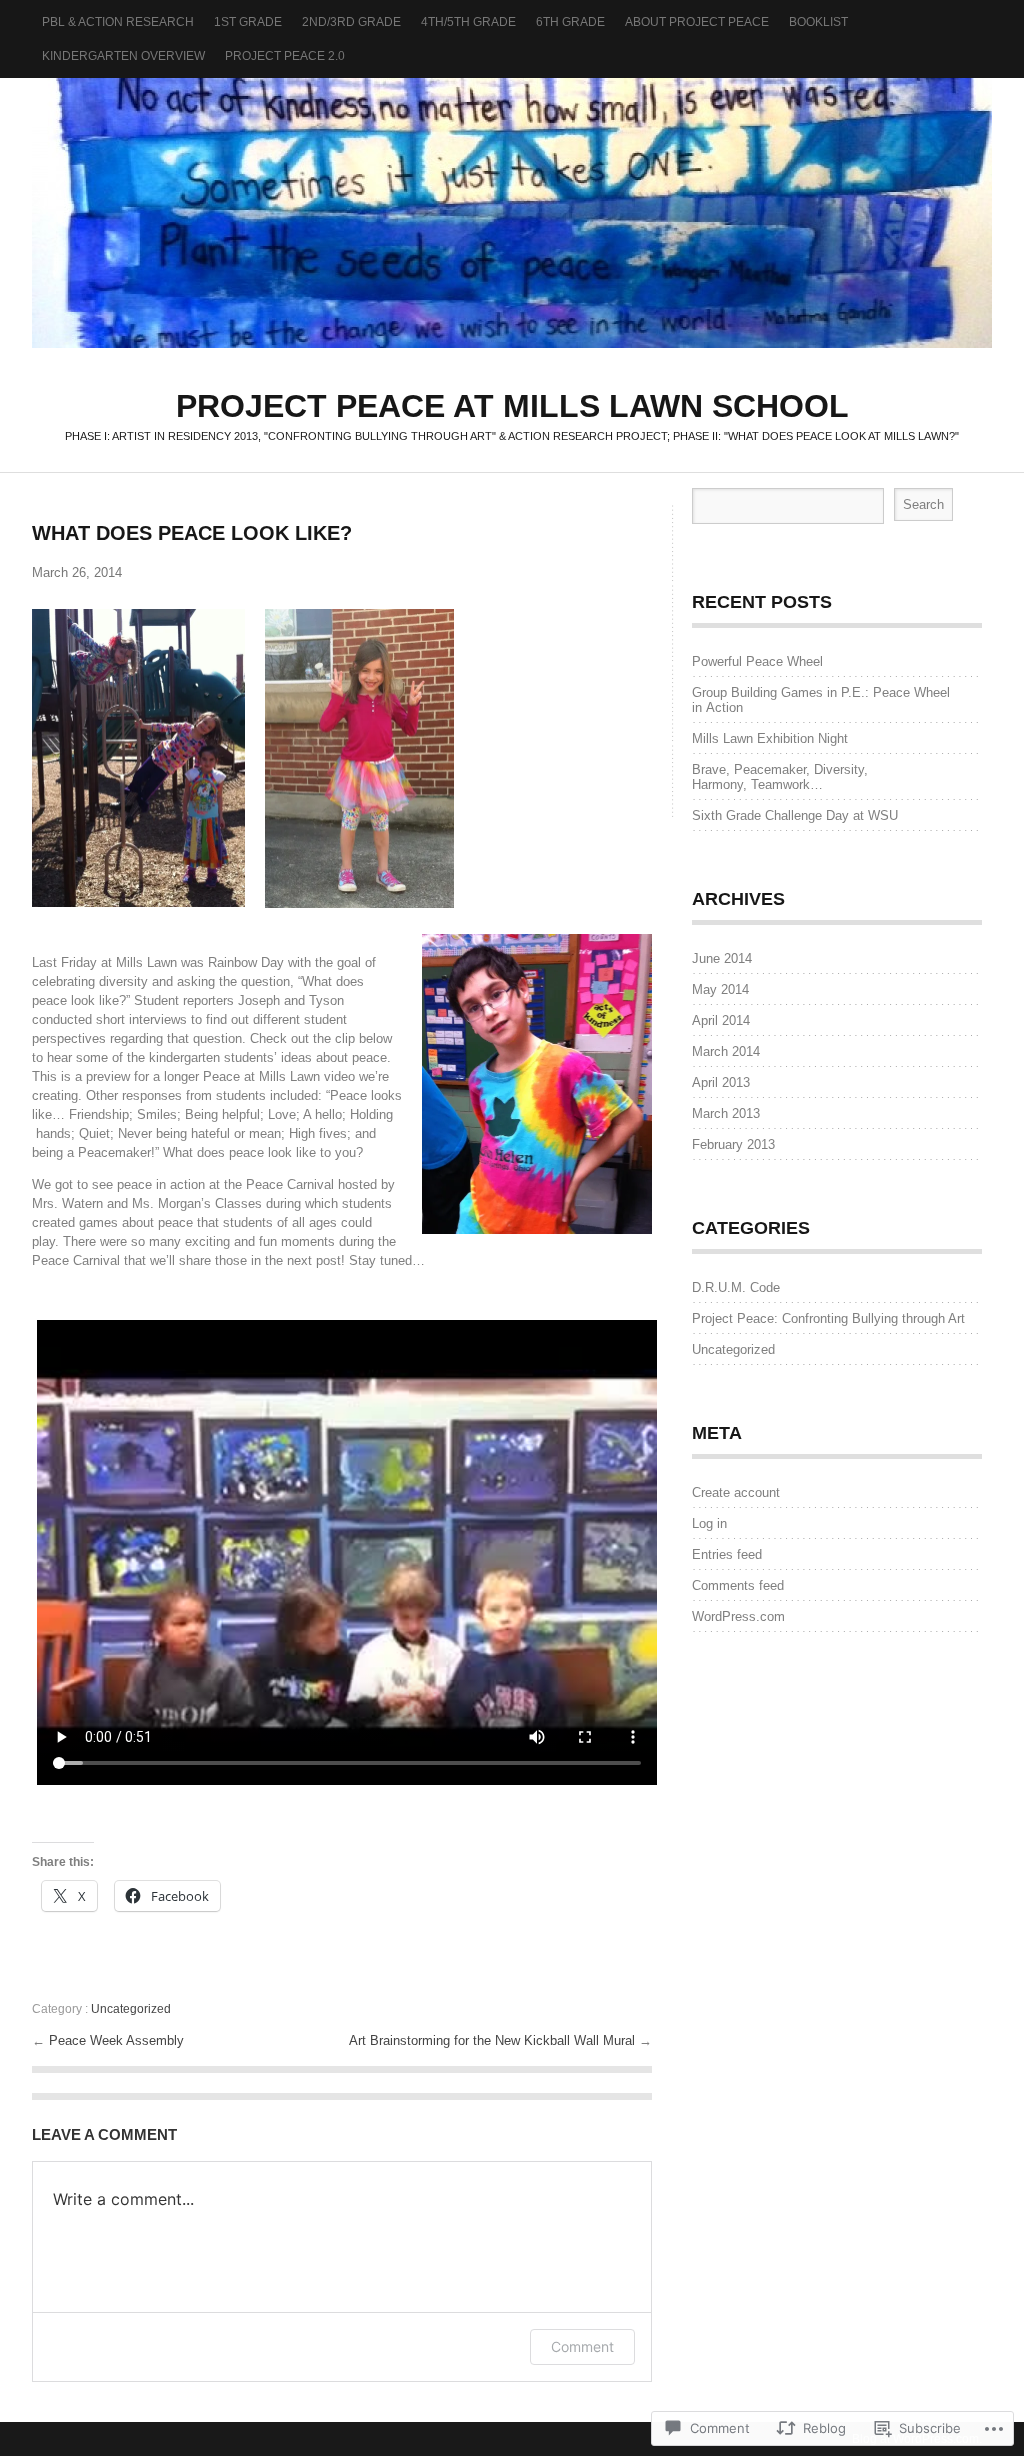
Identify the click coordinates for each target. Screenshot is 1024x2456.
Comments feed (738, 1585)
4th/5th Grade (468, 22)
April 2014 (721, 1020)
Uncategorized (131, 2009)
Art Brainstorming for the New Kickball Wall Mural (494, 2040)
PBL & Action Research (118, 22)
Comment (582, 2346)
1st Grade (248, 22)
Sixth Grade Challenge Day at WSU (795, 815)
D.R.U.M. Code (736, 1287)
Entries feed (727, 1554)
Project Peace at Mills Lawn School (512, 213)
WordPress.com (738, 1616)
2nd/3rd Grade (351, 22)
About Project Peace (697, 22)
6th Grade (570, 22)
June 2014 (722, 958)
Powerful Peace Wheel (757, 661)
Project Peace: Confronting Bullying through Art (828, 1318)
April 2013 (721, 1082)
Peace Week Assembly (116, 2040)
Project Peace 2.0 (285, 56)
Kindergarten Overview (123, 56)
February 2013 (733, 1144)
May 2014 (720, 989)
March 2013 (726, 1113)
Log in (709, 1523)
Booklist (818, 22)
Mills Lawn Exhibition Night (770, 738)
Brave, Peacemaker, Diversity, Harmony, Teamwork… (780, 777)
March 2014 (726, 1051)
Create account (736, 1492)
